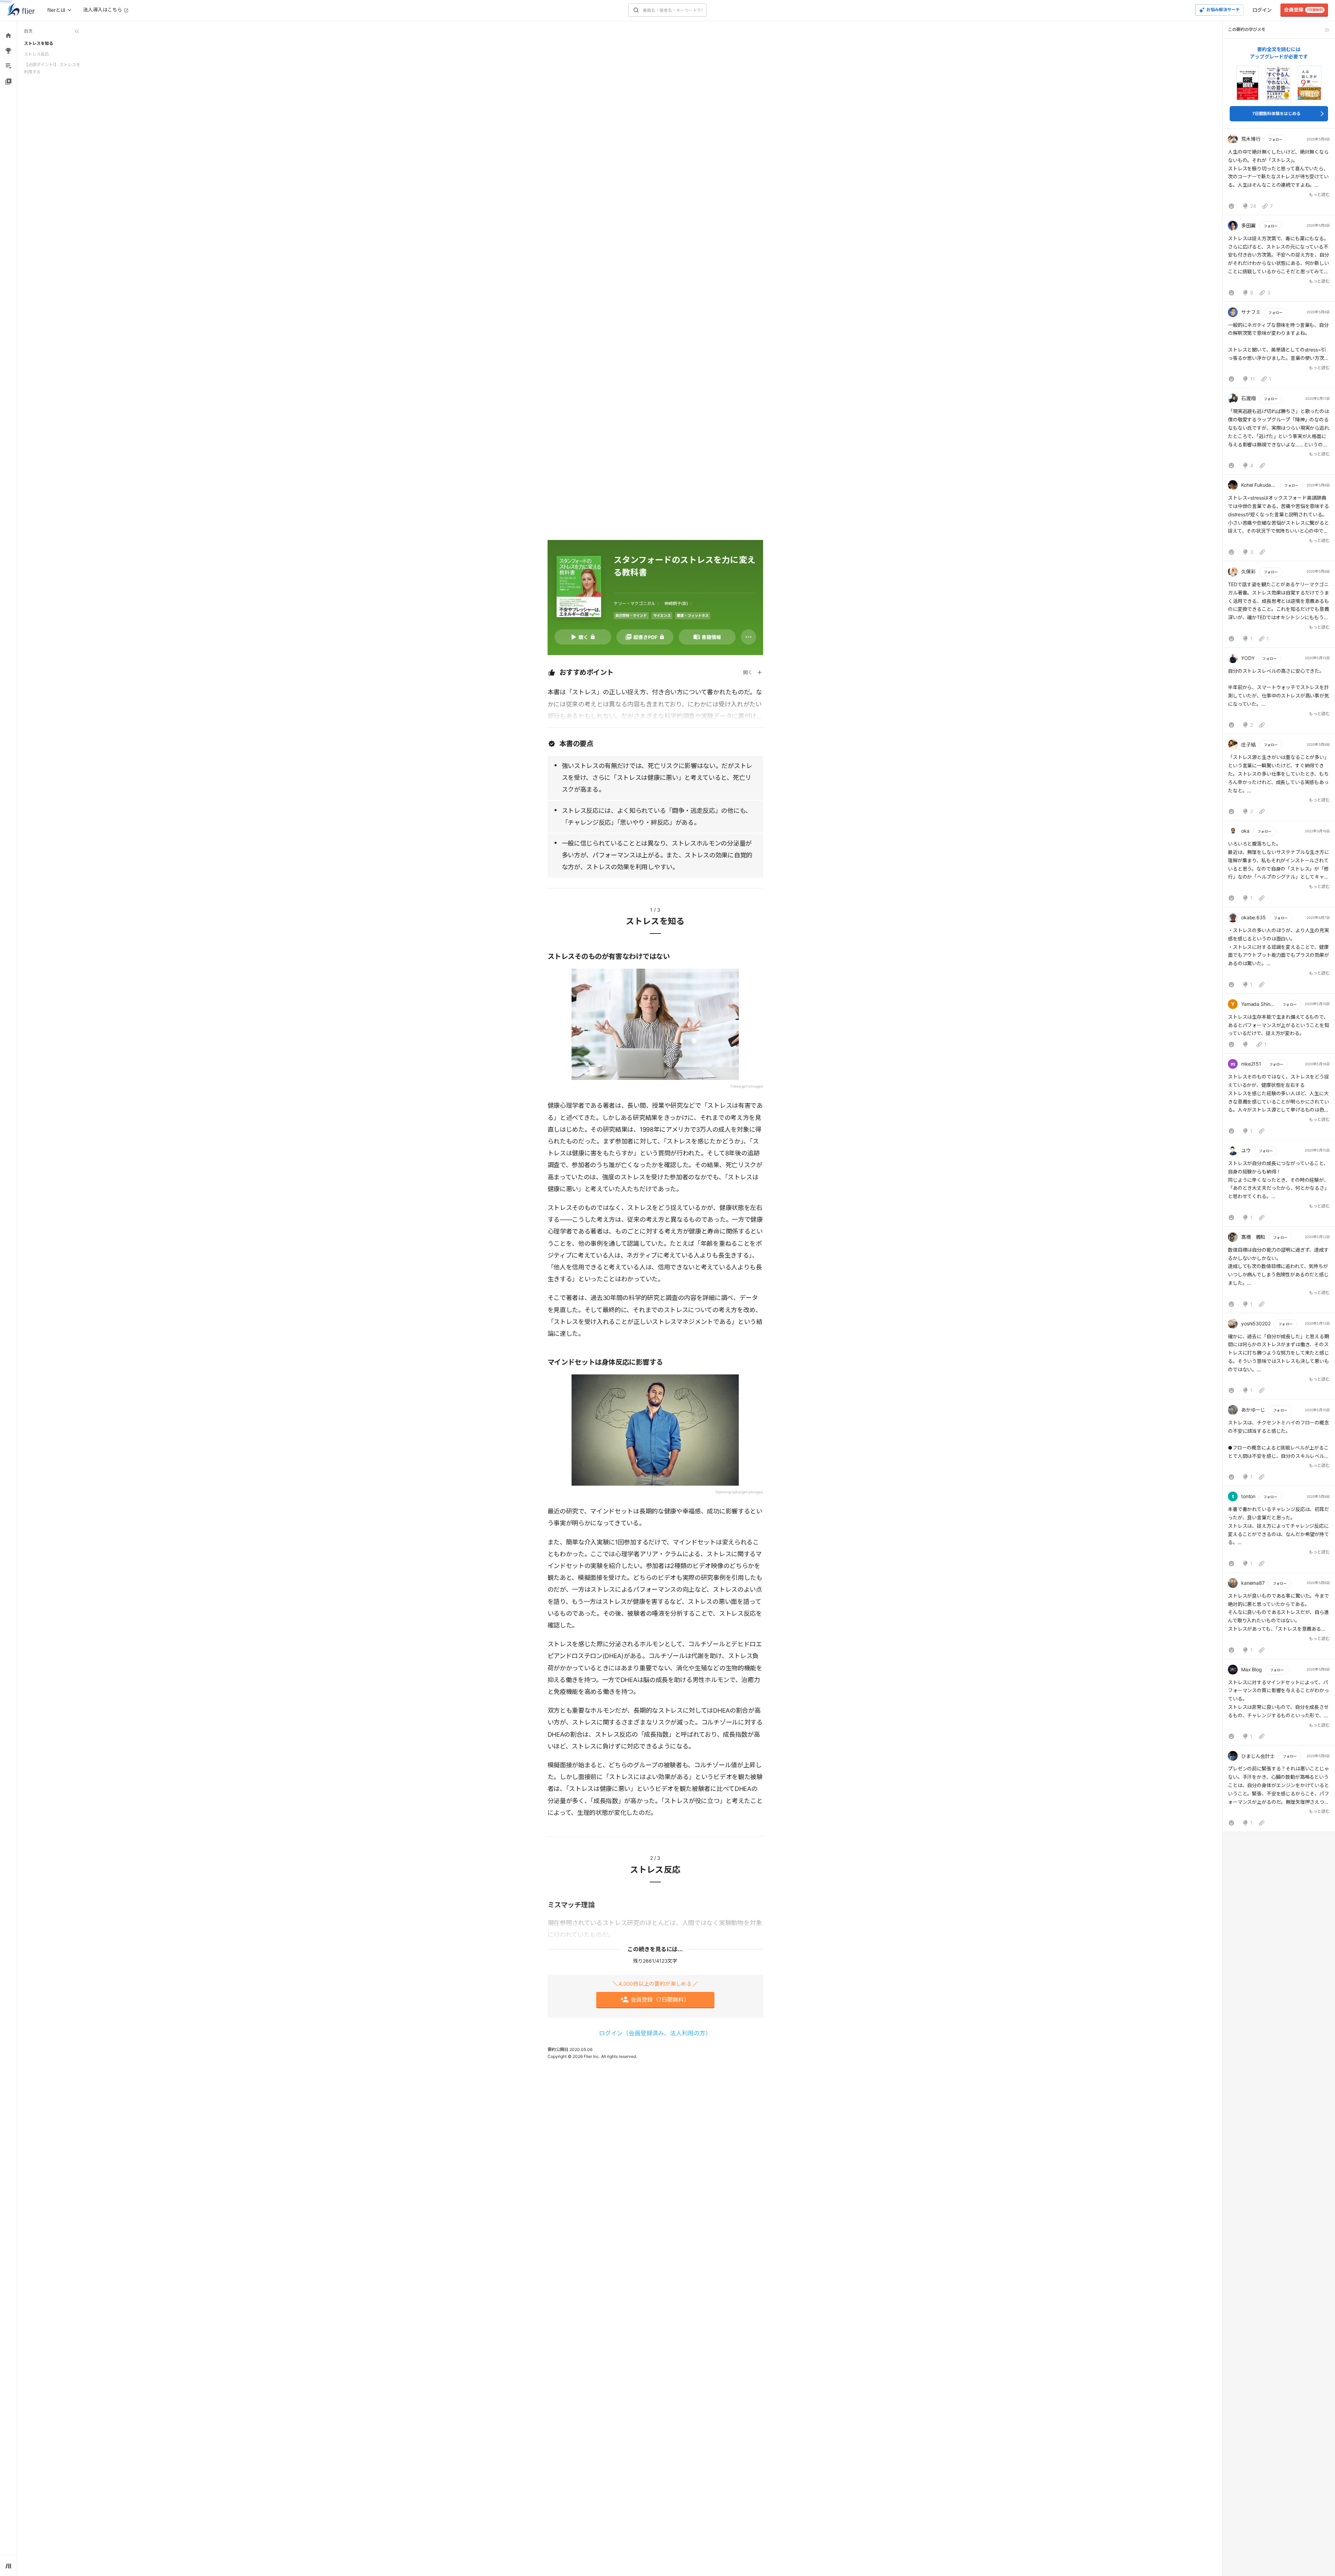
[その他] (749, 637)
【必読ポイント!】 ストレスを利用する (52, 68)
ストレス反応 (37, 54)
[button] (1279, 173)
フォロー (1275, 139)
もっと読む (1319, 195)
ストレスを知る (39, 43)
